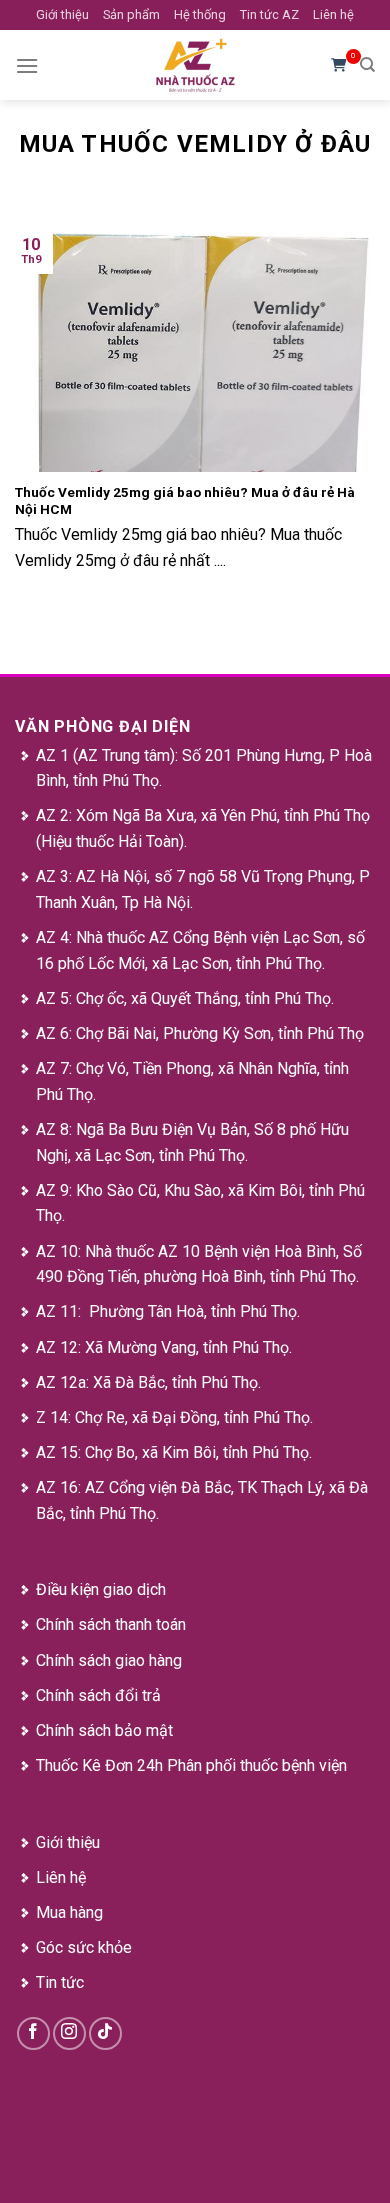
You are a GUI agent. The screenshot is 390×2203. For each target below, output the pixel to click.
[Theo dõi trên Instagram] (69, 2033)
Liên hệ (333, 14)
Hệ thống (200, 14)
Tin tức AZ (269, 14)
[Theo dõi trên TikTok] (105, 2033)
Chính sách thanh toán (111, 1624)
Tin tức (60, 1982)
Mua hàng (69, 1912)
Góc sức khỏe (84, 1947)
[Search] (367, 65)
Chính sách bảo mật (104, 1730)
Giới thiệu (62, 14)
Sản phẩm (131, 14)
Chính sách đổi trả (98, 1695)
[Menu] (27, 65)
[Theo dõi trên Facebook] (33, 2033)
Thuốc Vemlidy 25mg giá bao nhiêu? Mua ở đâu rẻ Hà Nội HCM (185, 501)
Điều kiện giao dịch (101, 1589)
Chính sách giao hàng (109, 1660)
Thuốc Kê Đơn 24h (99, 1765)
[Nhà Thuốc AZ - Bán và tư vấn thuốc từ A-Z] (195, 65)
